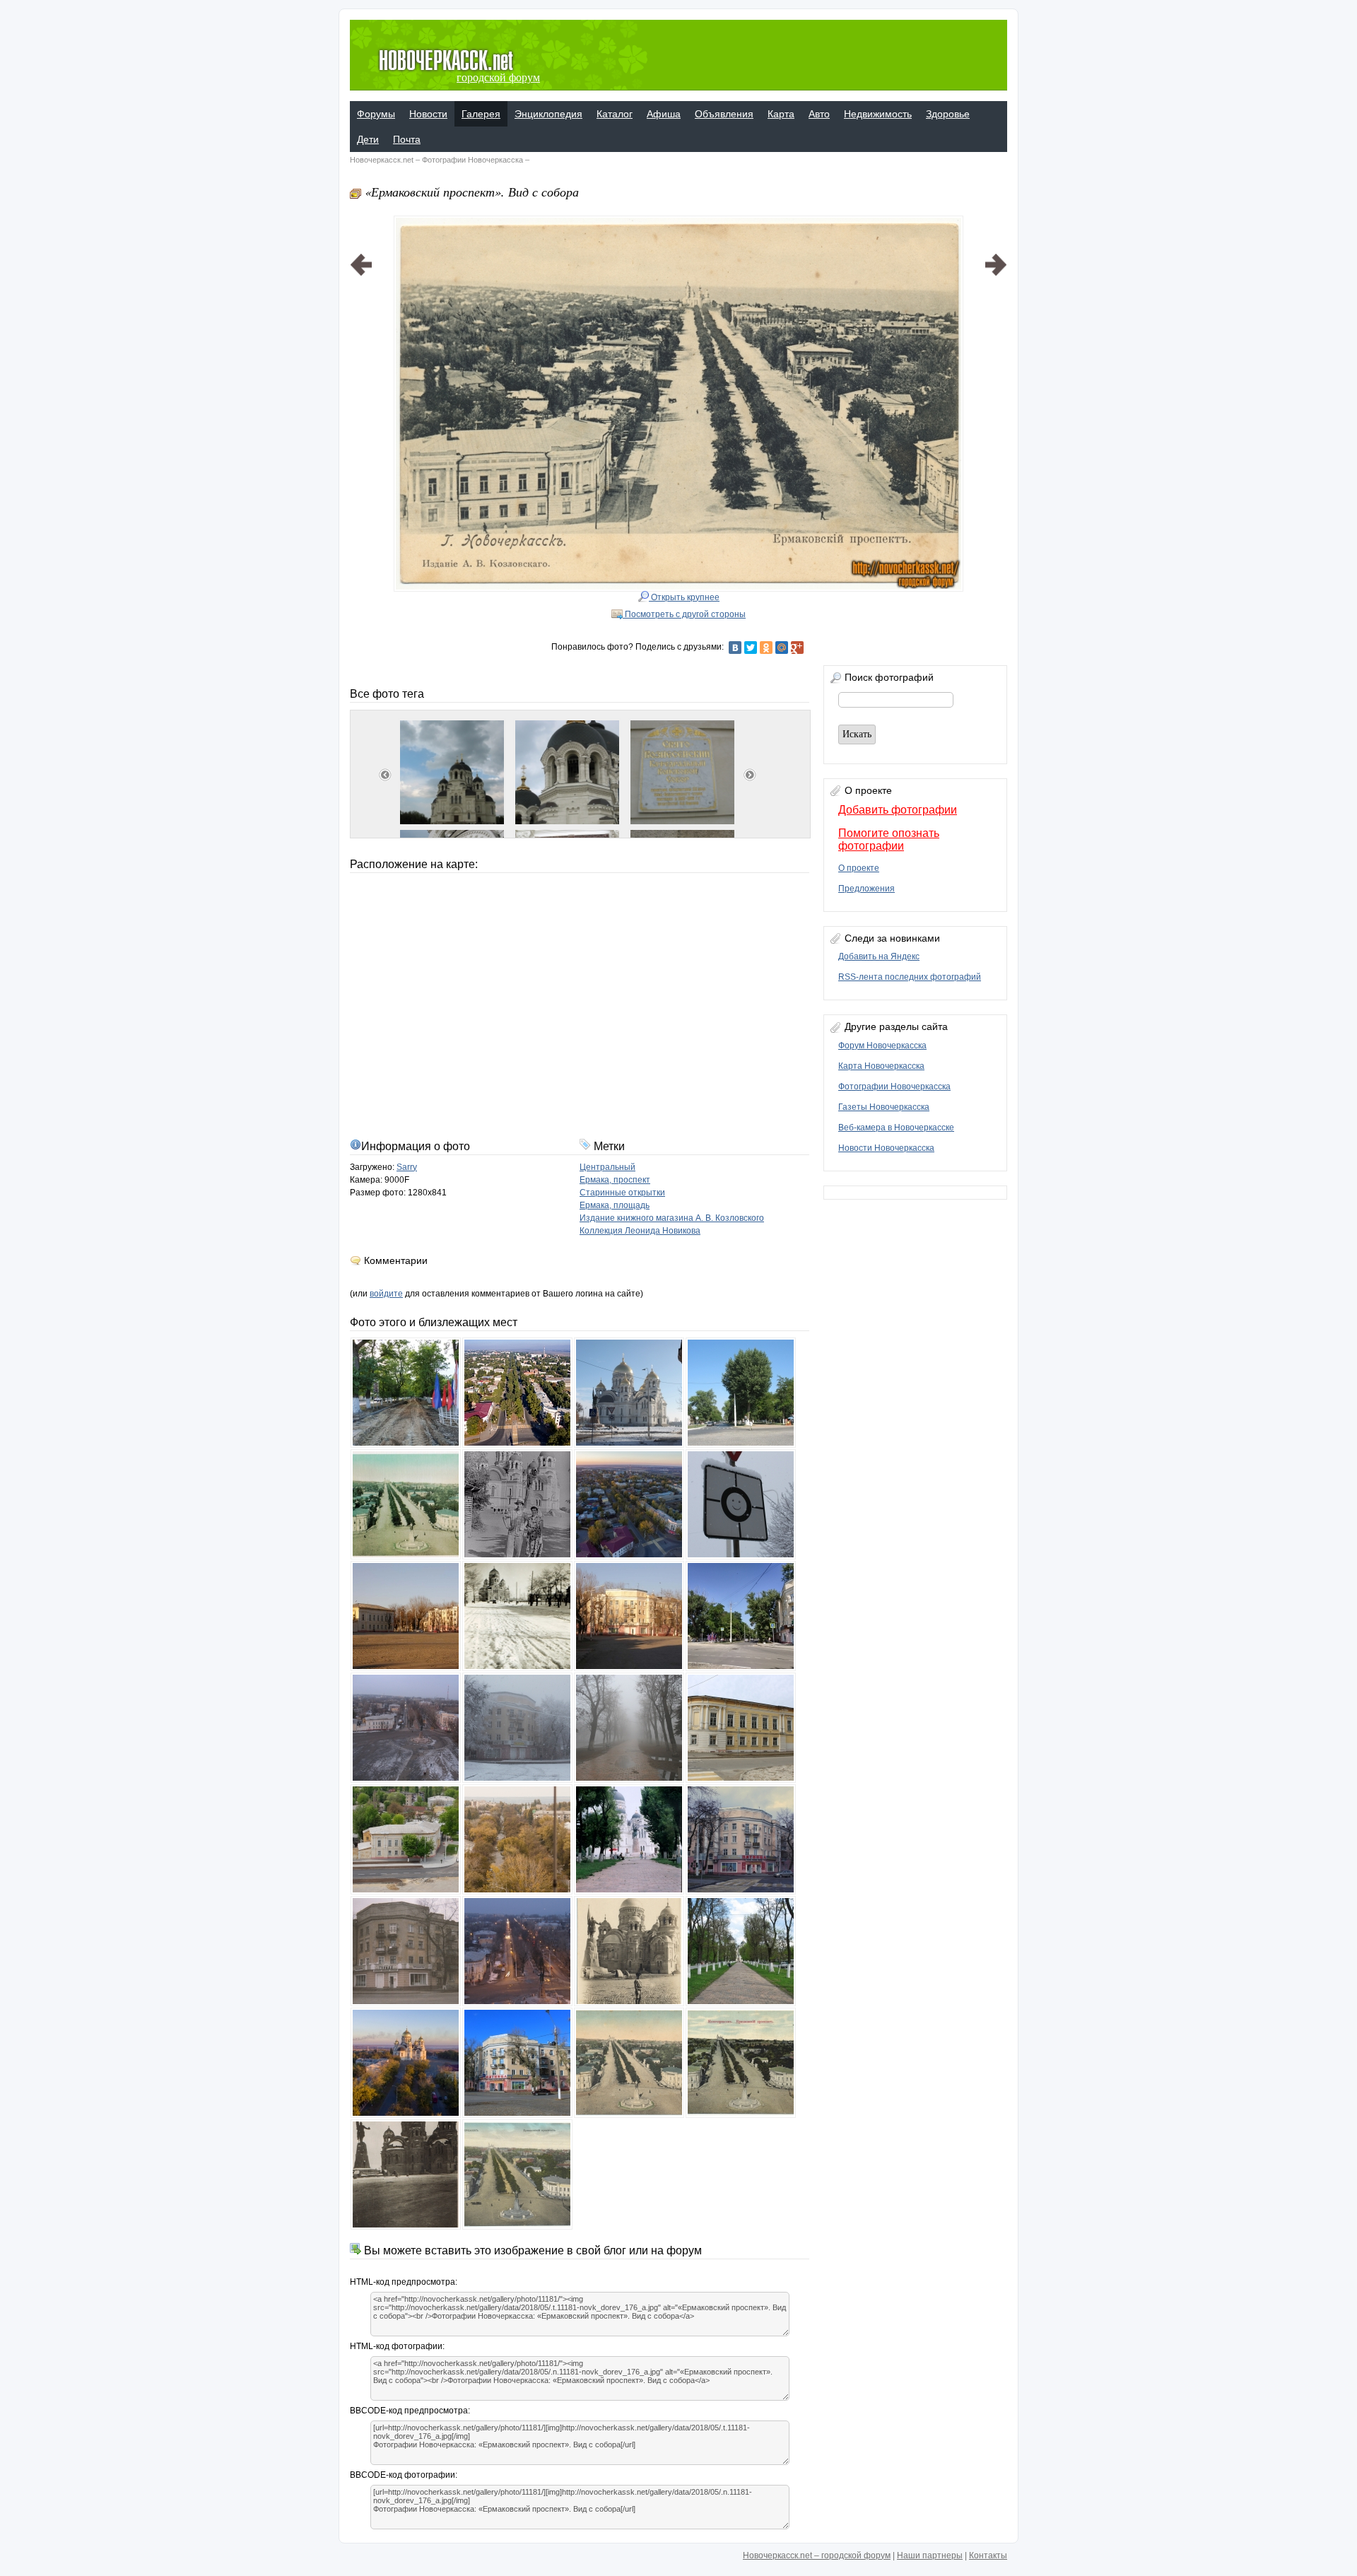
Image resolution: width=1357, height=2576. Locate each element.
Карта (781, 114)
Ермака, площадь (615, 1205)
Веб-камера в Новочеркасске (896, 1128)
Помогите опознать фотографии (889, 839)
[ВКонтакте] (735, 648)
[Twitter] (751, 648)
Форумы (376, 114)
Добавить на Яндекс (879, 956)
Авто (819, 114)
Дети (368, 139)
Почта (407, 139)
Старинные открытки (622, 1193)
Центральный (607, 1167)
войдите (386, 1294)
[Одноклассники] (766, 648)
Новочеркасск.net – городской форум (817, 2555)
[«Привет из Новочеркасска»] (361, 386)
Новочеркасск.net (382, 160)
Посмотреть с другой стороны (684, 614)
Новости (428, 114)
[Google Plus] (797, 648)
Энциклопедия (548, 114)
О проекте (859, 868)
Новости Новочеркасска (886, 1148)
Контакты (988, 2555)
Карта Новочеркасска (881, 1066)
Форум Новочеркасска (882, 1046)
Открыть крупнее (684, 597)
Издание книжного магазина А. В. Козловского (672, 1218)
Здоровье (948, 114)
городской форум (498, 77)
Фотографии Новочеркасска (472, 160)
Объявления (724, 114)
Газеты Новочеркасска (884, 1107)
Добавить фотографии (898, 810)
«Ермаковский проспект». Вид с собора (472, 192)
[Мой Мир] (782, 648)
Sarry (407, 1167)
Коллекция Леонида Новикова (640, 1231)
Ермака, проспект (615, 1180)
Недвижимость (878, 114)
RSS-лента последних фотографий (910, 977)
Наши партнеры (930, 2555)
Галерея (481, 114)
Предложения (867, 889)
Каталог (615, 114)
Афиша (664, 114)
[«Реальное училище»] (996, 386)
